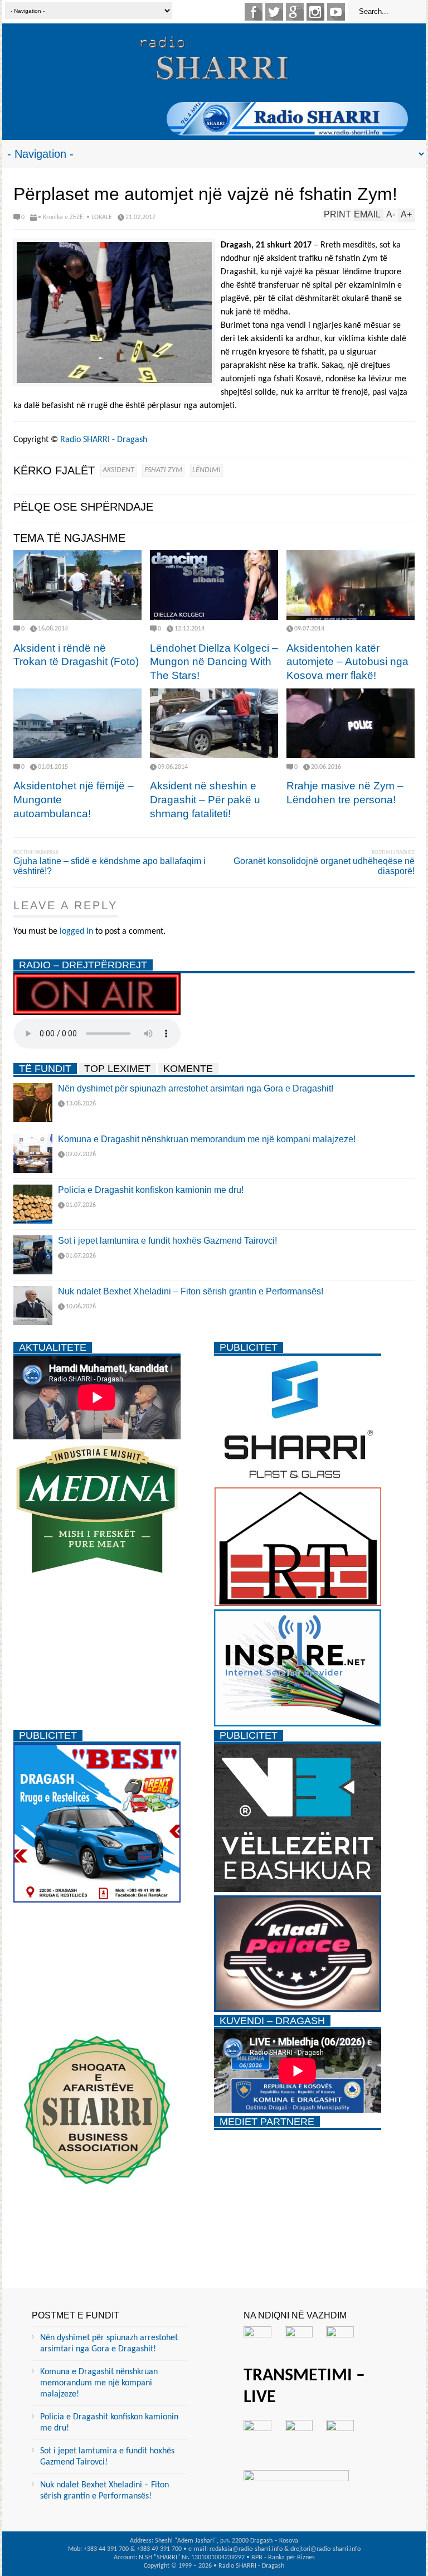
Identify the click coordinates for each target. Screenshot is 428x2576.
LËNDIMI (206, 470)
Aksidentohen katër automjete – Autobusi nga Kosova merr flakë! (347, 662)
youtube (336, 12)
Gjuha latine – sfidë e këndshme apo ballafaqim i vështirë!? (110, 866)
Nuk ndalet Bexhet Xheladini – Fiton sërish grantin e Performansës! (191, 1291)
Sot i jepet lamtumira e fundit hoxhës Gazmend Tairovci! (167, 1241)
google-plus (295, 12)
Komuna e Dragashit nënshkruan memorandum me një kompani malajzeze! (207, 1139)
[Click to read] (77, 585)
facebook (254, 12)
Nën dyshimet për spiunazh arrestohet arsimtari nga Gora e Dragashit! (196, 1088)
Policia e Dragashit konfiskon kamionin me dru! (151, 1190)
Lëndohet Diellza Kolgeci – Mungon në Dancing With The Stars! (214, 662)
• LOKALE (99, 217)
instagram (315, 12)
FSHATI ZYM (163, 470)
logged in (76, 932)
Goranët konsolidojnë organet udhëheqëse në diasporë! (324, 866)
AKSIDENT (118, 470)
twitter (274, 12)
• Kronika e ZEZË (60, 217)
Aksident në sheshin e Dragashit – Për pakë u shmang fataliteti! (205, 799)
